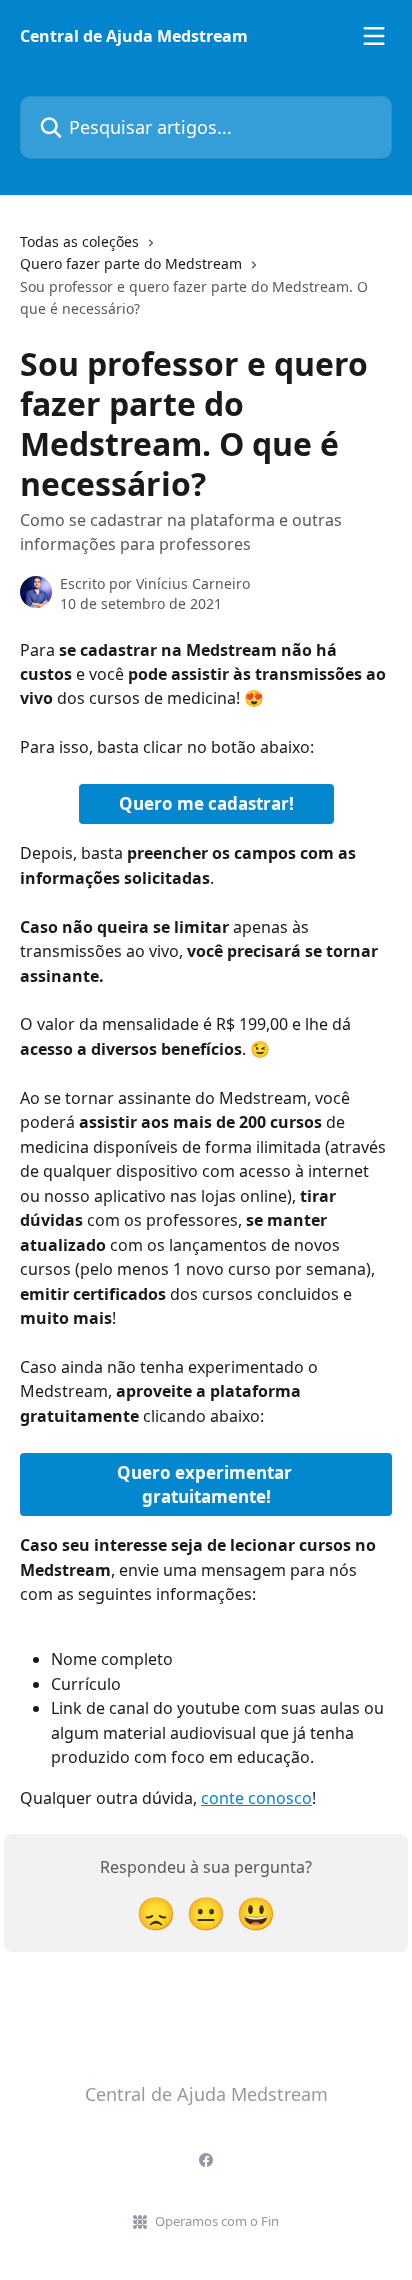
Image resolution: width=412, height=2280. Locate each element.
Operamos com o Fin (217, 2221)
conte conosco (256, 1798)
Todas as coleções (79, 241)
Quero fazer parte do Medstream (131, 263)
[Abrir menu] (374, 36)
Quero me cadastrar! (206, 803)
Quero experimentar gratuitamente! (206, 1484)
